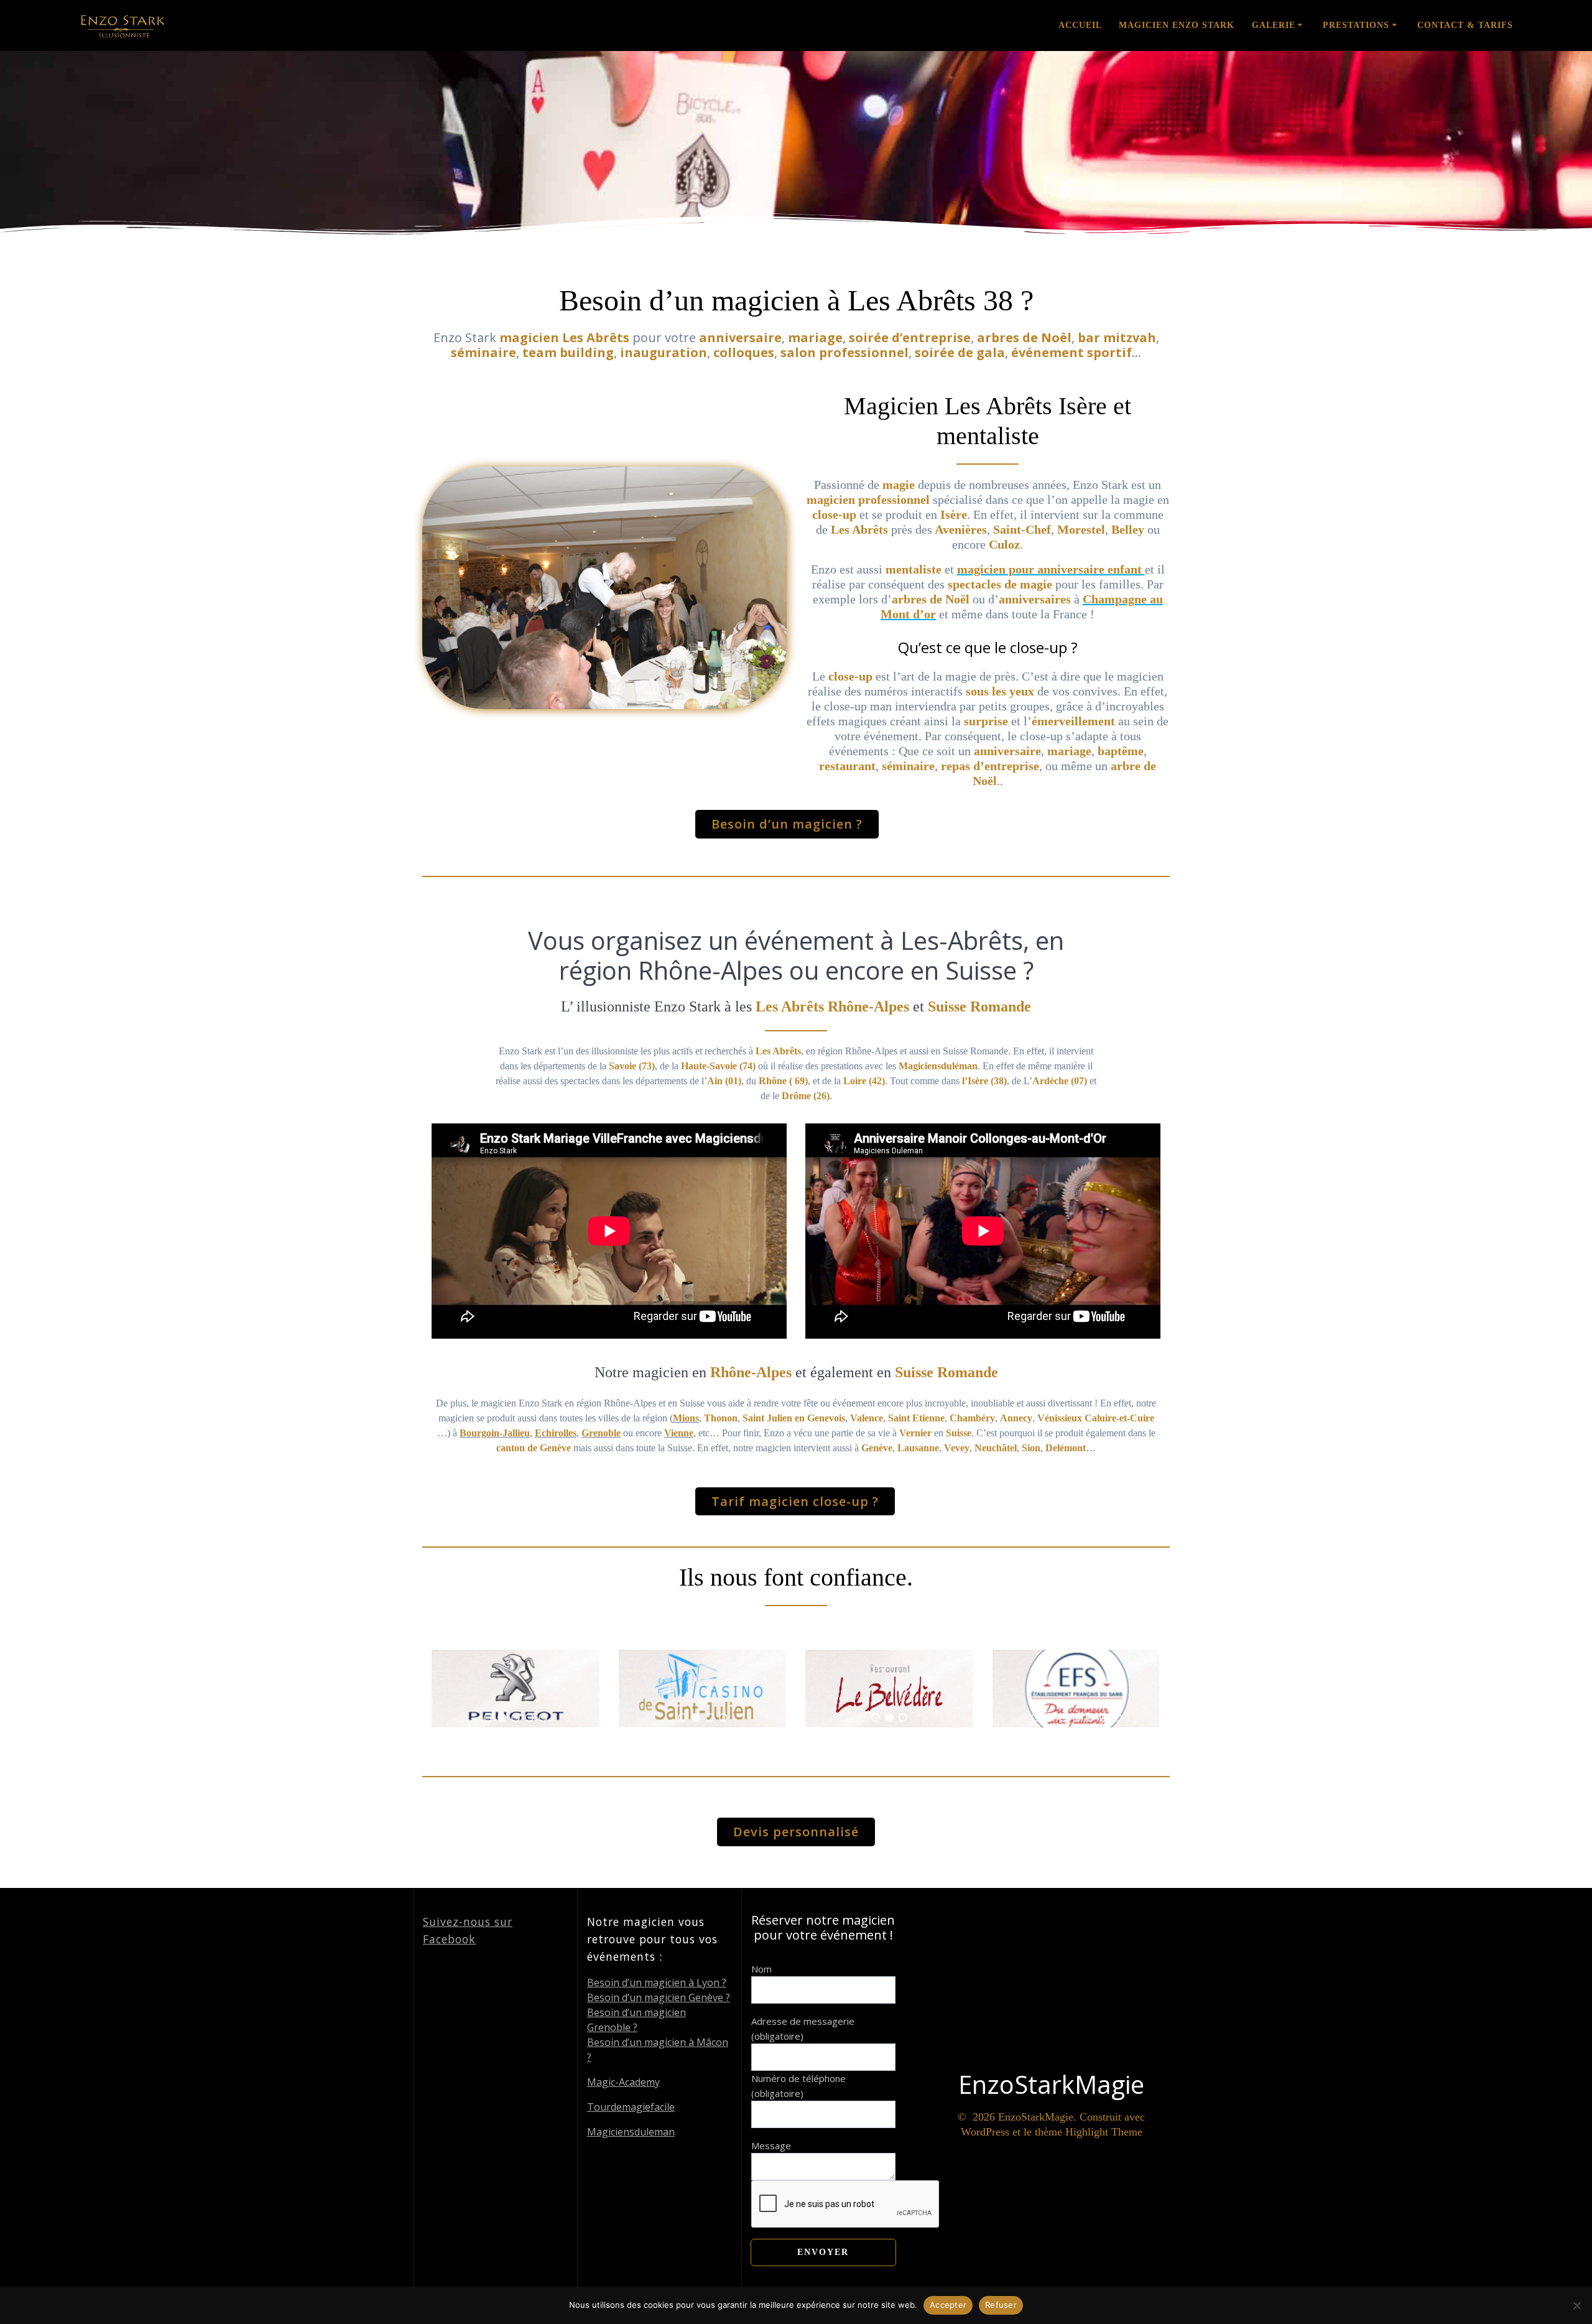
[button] (488, 1717)
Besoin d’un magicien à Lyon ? (657, 1982)
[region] (516, 1689)
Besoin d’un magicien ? (787, 824)
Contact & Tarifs (1465, 25)
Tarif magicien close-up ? (795, 1501)
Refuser (1001, 2305)
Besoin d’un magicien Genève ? (659, 1997)
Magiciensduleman (631, 2132)
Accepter (948, 2305)
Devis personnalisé (796, 1832)
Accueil (1080, 25)
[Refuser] (1576, 2305)
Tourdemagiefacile (631, 2107)
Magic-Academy (623, 2082)
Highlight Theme (1104, 2132)
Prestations (1356, 25)
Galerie (1274, 25)
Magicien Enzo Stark (1177, 25)
